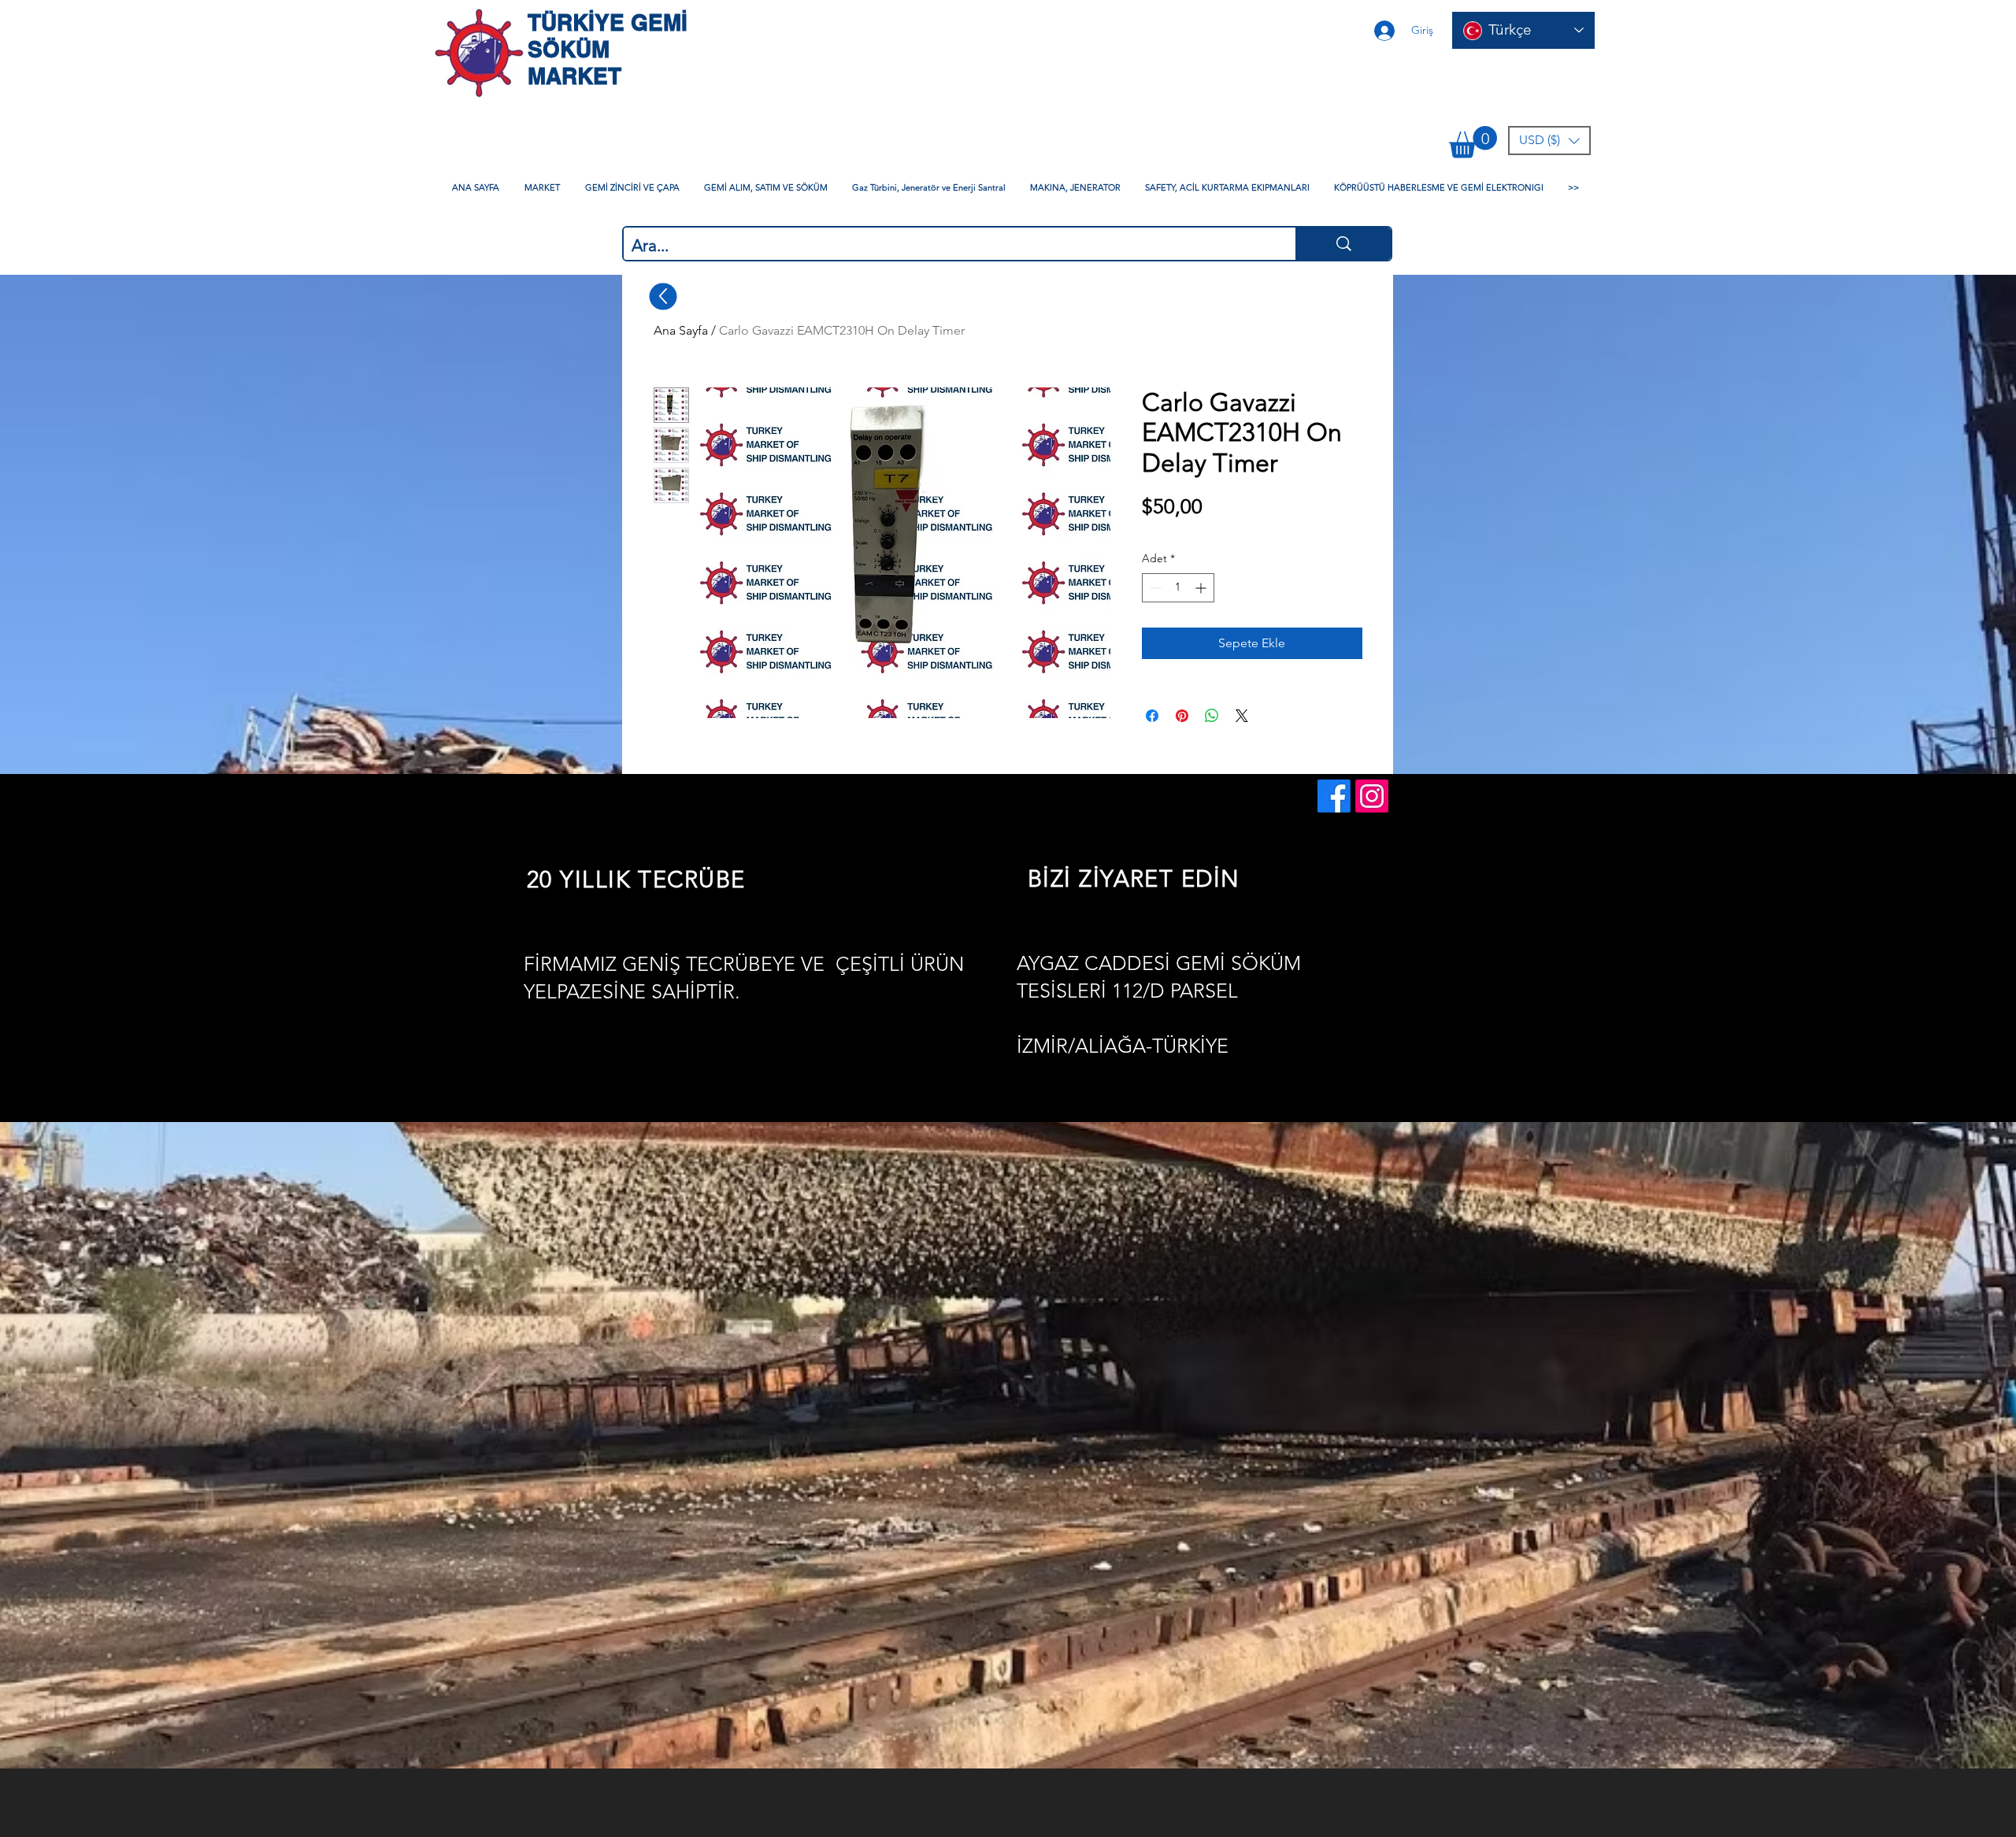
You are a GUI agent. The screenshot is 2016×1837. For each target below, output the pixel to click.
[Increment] (1202, 588)
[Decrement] (1154, 588)
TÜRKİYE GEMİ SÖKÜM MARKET (608, 49)
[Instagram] (1372, 796)
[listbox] (1549, 141)
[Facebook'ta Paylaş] (1152, 716)
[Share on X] (1242, 716)
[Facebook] (1334, 796)
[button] (1473, 142)
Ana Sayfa (681, 330)
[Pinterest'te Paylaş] (1182, 716)
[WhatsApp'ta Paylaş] (1212, 716)
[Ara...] (1343, 244)
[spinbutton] (1178, 588)
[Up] (663, 296)
